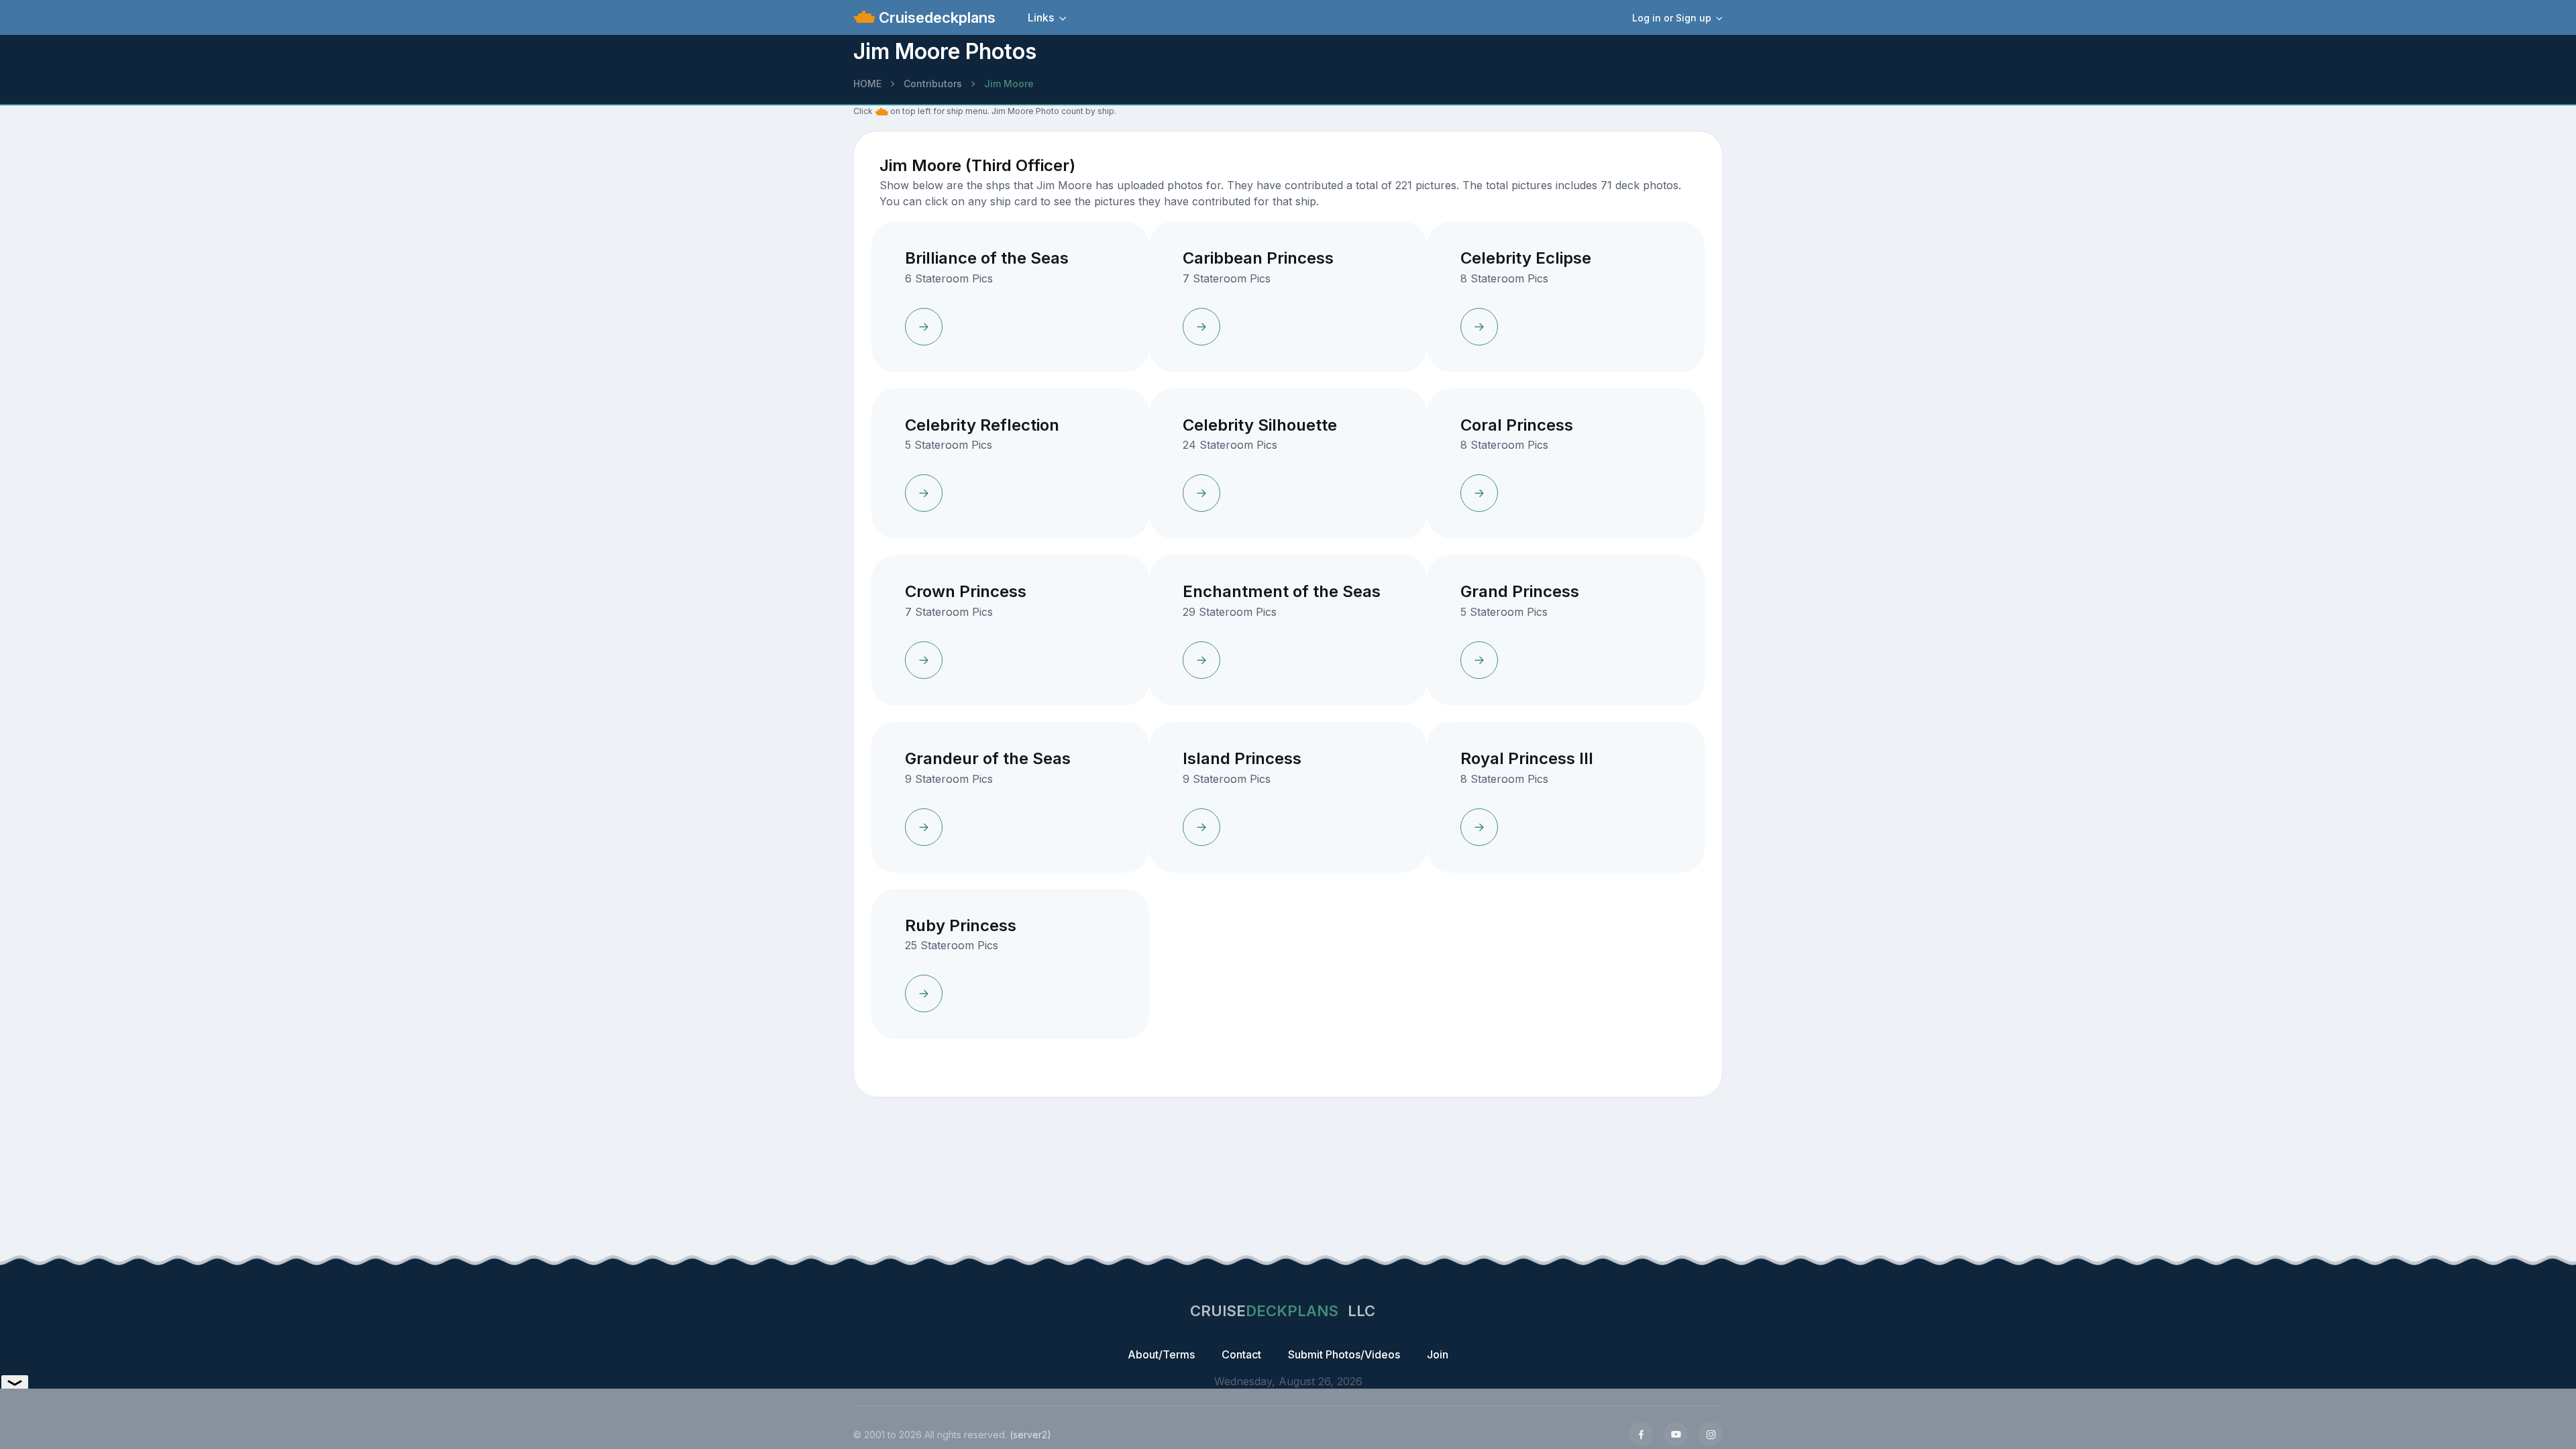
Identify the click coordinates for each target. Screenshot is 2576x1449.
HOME (867, 84)
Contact (1241, 1354)
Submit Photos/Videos (1344, 1354)
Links (1041, 17)
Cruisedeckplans (935, 17)
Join (1438, 1354)
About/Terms (1161, 1354)
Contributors (933, 84)
